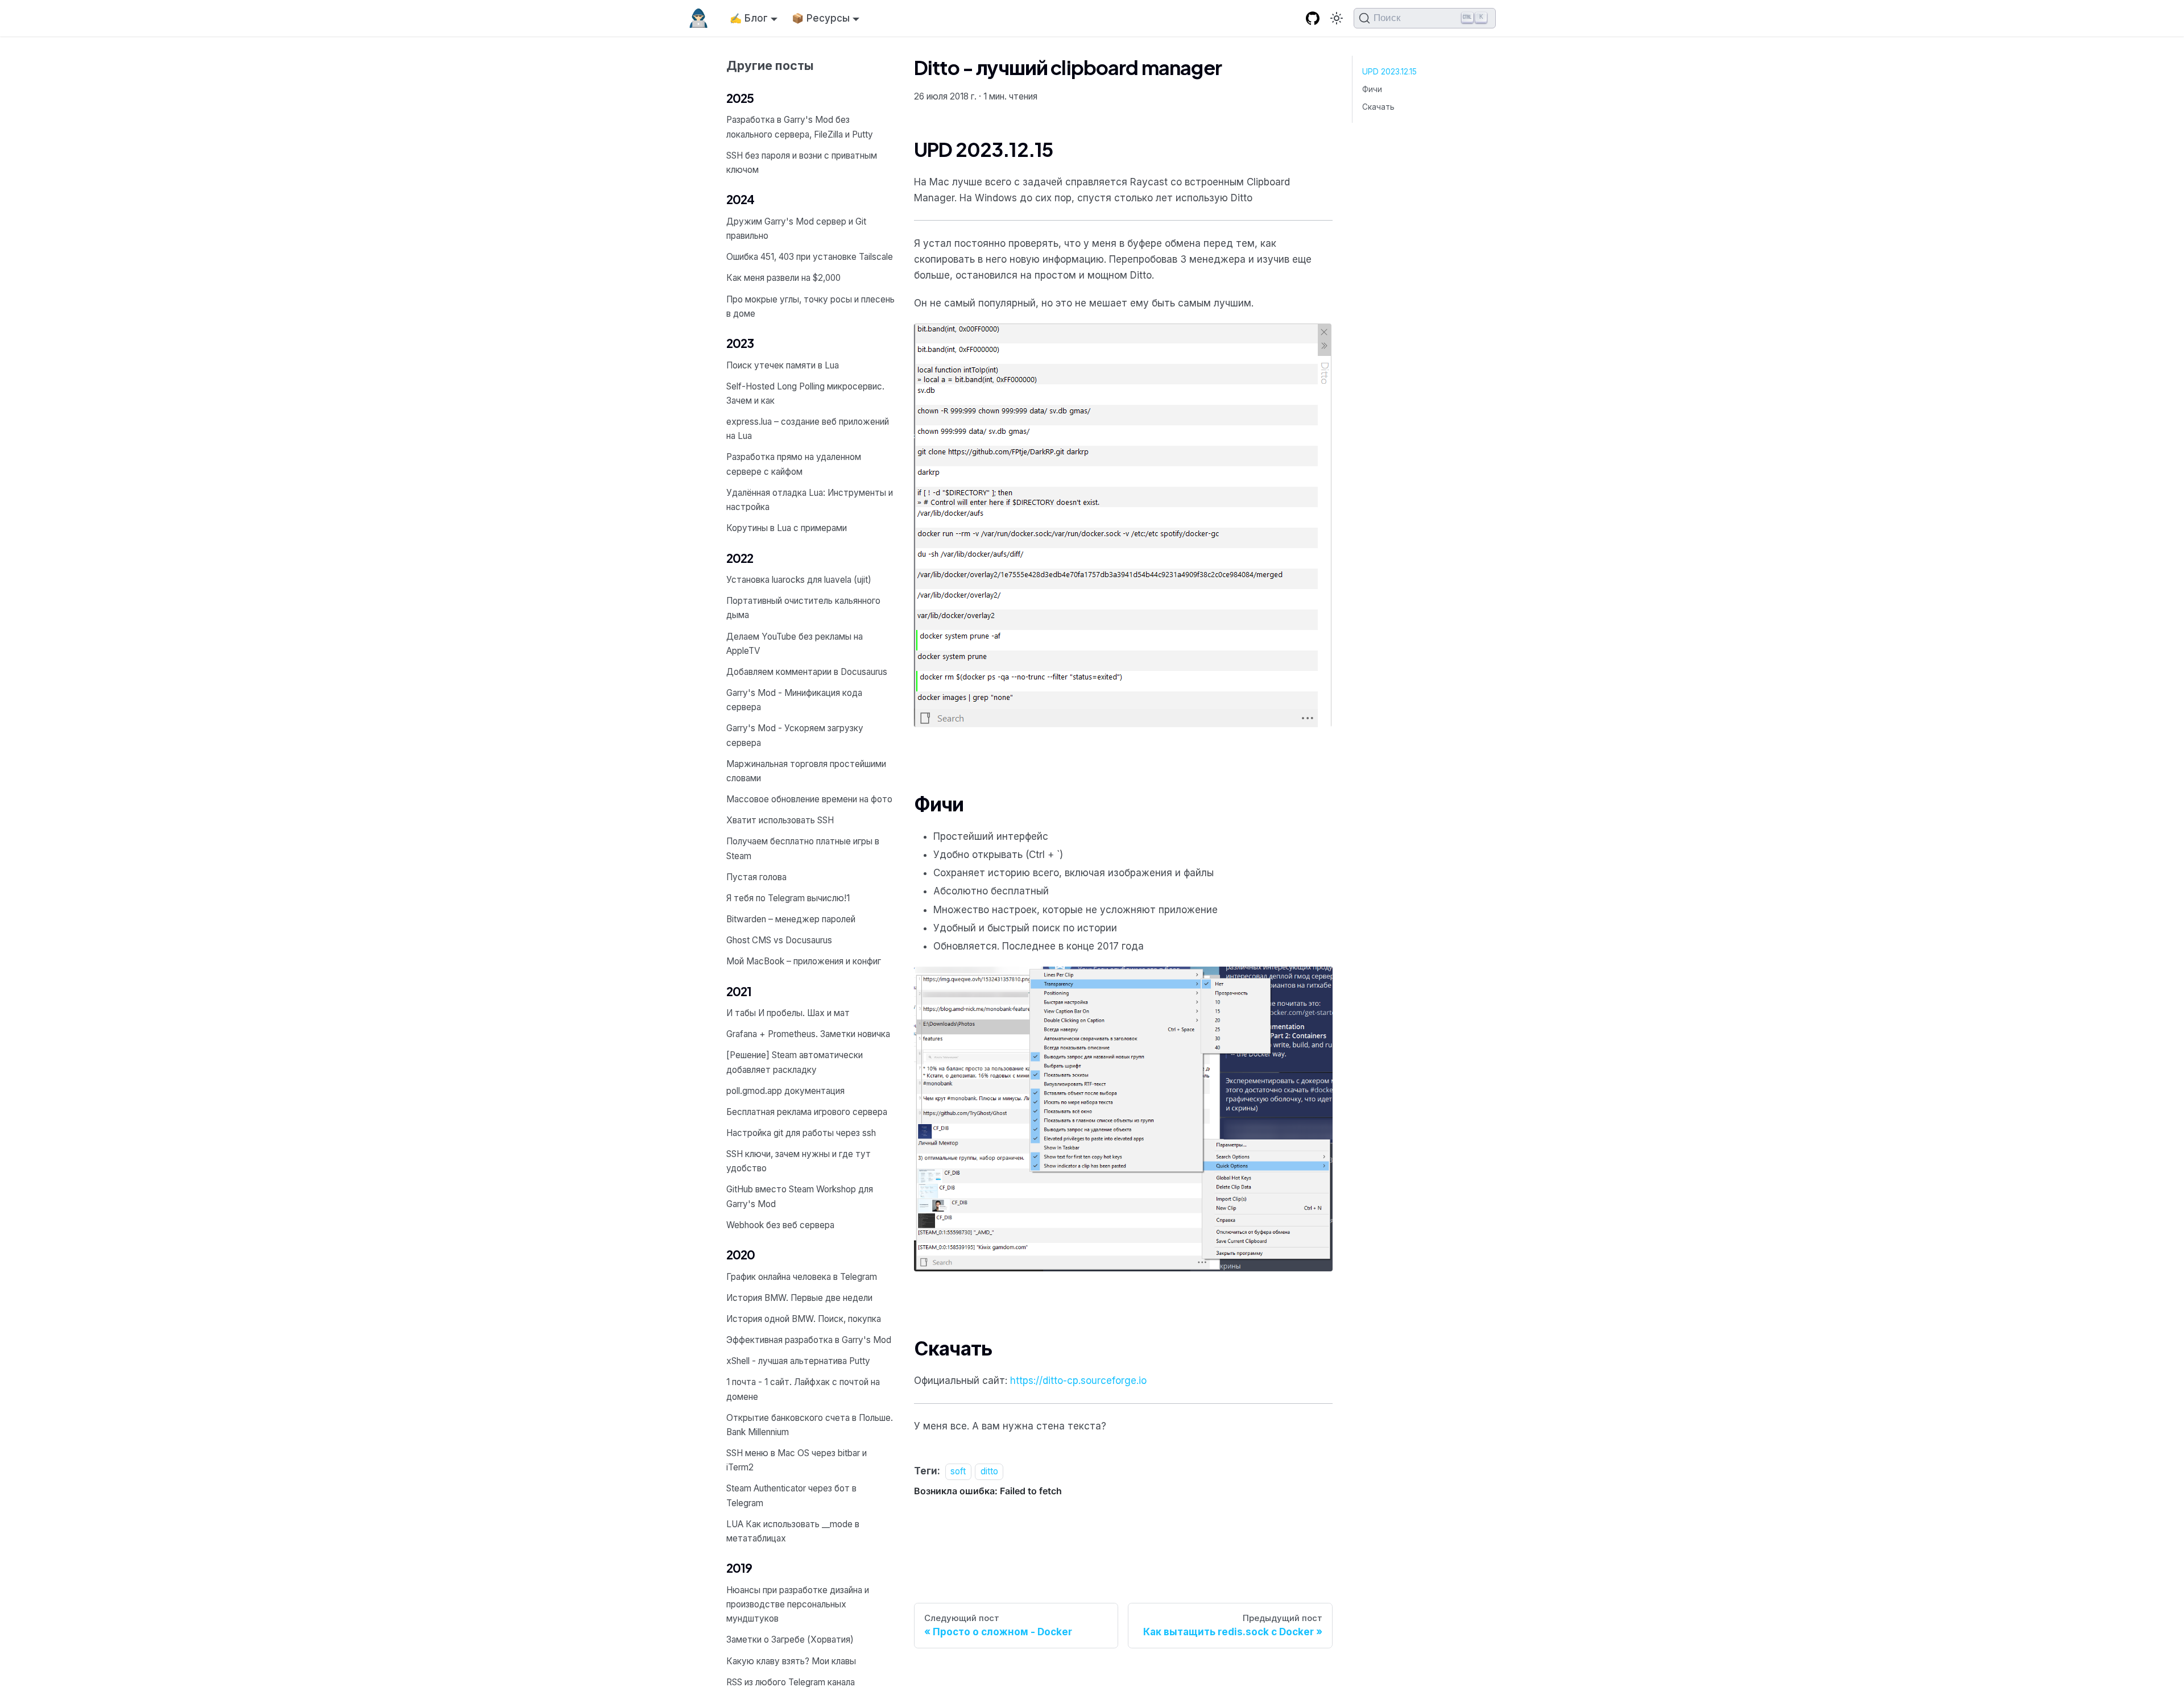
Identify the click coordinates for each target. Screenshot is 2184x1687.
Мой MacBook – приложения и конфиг (804, 961)
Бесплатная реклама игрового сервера (807, 1112)
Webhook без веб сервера (780, 1225)
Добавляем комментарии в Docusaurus (807, 672)
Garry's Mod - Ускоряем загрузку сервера (795, 735)
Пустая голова (756, 877)
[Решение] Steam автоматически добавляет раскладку (795, 1062)
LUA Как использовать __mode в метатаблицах (793, 1531)
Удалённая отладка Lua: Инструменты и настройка (810, 500)
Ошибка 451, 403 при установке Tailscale (810, 257)
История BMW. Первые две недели (799, 1298)
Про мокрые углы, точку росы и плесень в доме (810, 306)
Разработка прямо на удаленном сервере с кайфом (794, 464)
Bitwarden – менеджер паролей (791, 919)
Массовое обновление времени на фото (809, 799)
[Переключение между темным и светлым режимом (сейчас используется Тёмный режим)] (1337, 18)
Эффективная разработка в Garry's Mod (809, 1340)
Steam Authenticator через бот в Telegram (791, 1495)
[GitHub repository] (1313, 18)
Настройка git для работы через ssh (801, 1133)
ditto (989, 1471)
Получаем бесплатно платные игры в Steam (803, 848)
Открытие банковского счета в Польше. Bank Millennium (810, 1425)
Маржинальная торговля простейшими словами (806, 771)
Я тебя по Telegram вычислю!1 (788, 898)
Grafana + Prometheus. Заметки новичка (808, 1034)
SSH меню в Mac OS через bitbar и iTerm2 (797, 1460)
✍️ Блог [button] (749, 18)
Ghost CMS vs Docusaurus (779, 940)
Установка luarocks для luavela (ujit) (799, 580)
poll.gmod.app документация (785, 1091)
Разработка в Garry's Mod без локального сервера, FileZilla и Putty (800, 127)
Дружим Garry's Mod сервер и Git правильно (796, 229)
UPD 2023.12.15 (1389, 72)
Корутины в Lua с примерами (787, 528)
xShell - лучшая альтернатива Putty (798, 1361)
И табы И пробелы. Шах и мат (788, 1013)
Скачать (1378, 107)
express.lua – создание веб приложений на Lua (808, 429)
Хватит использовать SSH (780, 820)
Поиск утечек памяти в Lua (783, 365)
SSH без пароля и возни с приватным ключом (802, 163)
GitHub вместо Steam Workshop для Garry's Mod (800, 1196)
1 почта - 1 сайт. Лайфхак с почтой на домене (803, 1389)
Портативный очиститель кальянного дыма (803, 608)
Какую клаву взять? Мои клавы (791, 1661)
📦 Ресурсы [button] (821, 18)
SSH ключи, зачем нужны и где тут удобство (799, 1161)
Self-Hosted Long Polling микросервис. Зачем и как (805, 393)
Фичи (1372, 89)
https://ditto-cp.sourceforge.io (1078, 1381)
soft (958, 1471)
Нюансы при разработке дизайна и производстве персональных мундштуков (798, 1604)
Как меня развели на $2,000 (783, 278)
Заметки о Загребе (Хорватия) (790, 1640)
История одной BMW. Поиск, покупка (804, 1319)
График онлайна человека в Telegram (802, 1277)
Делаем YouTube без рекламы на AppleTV (795, 644)
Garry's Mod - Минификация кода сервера (794, 700)
